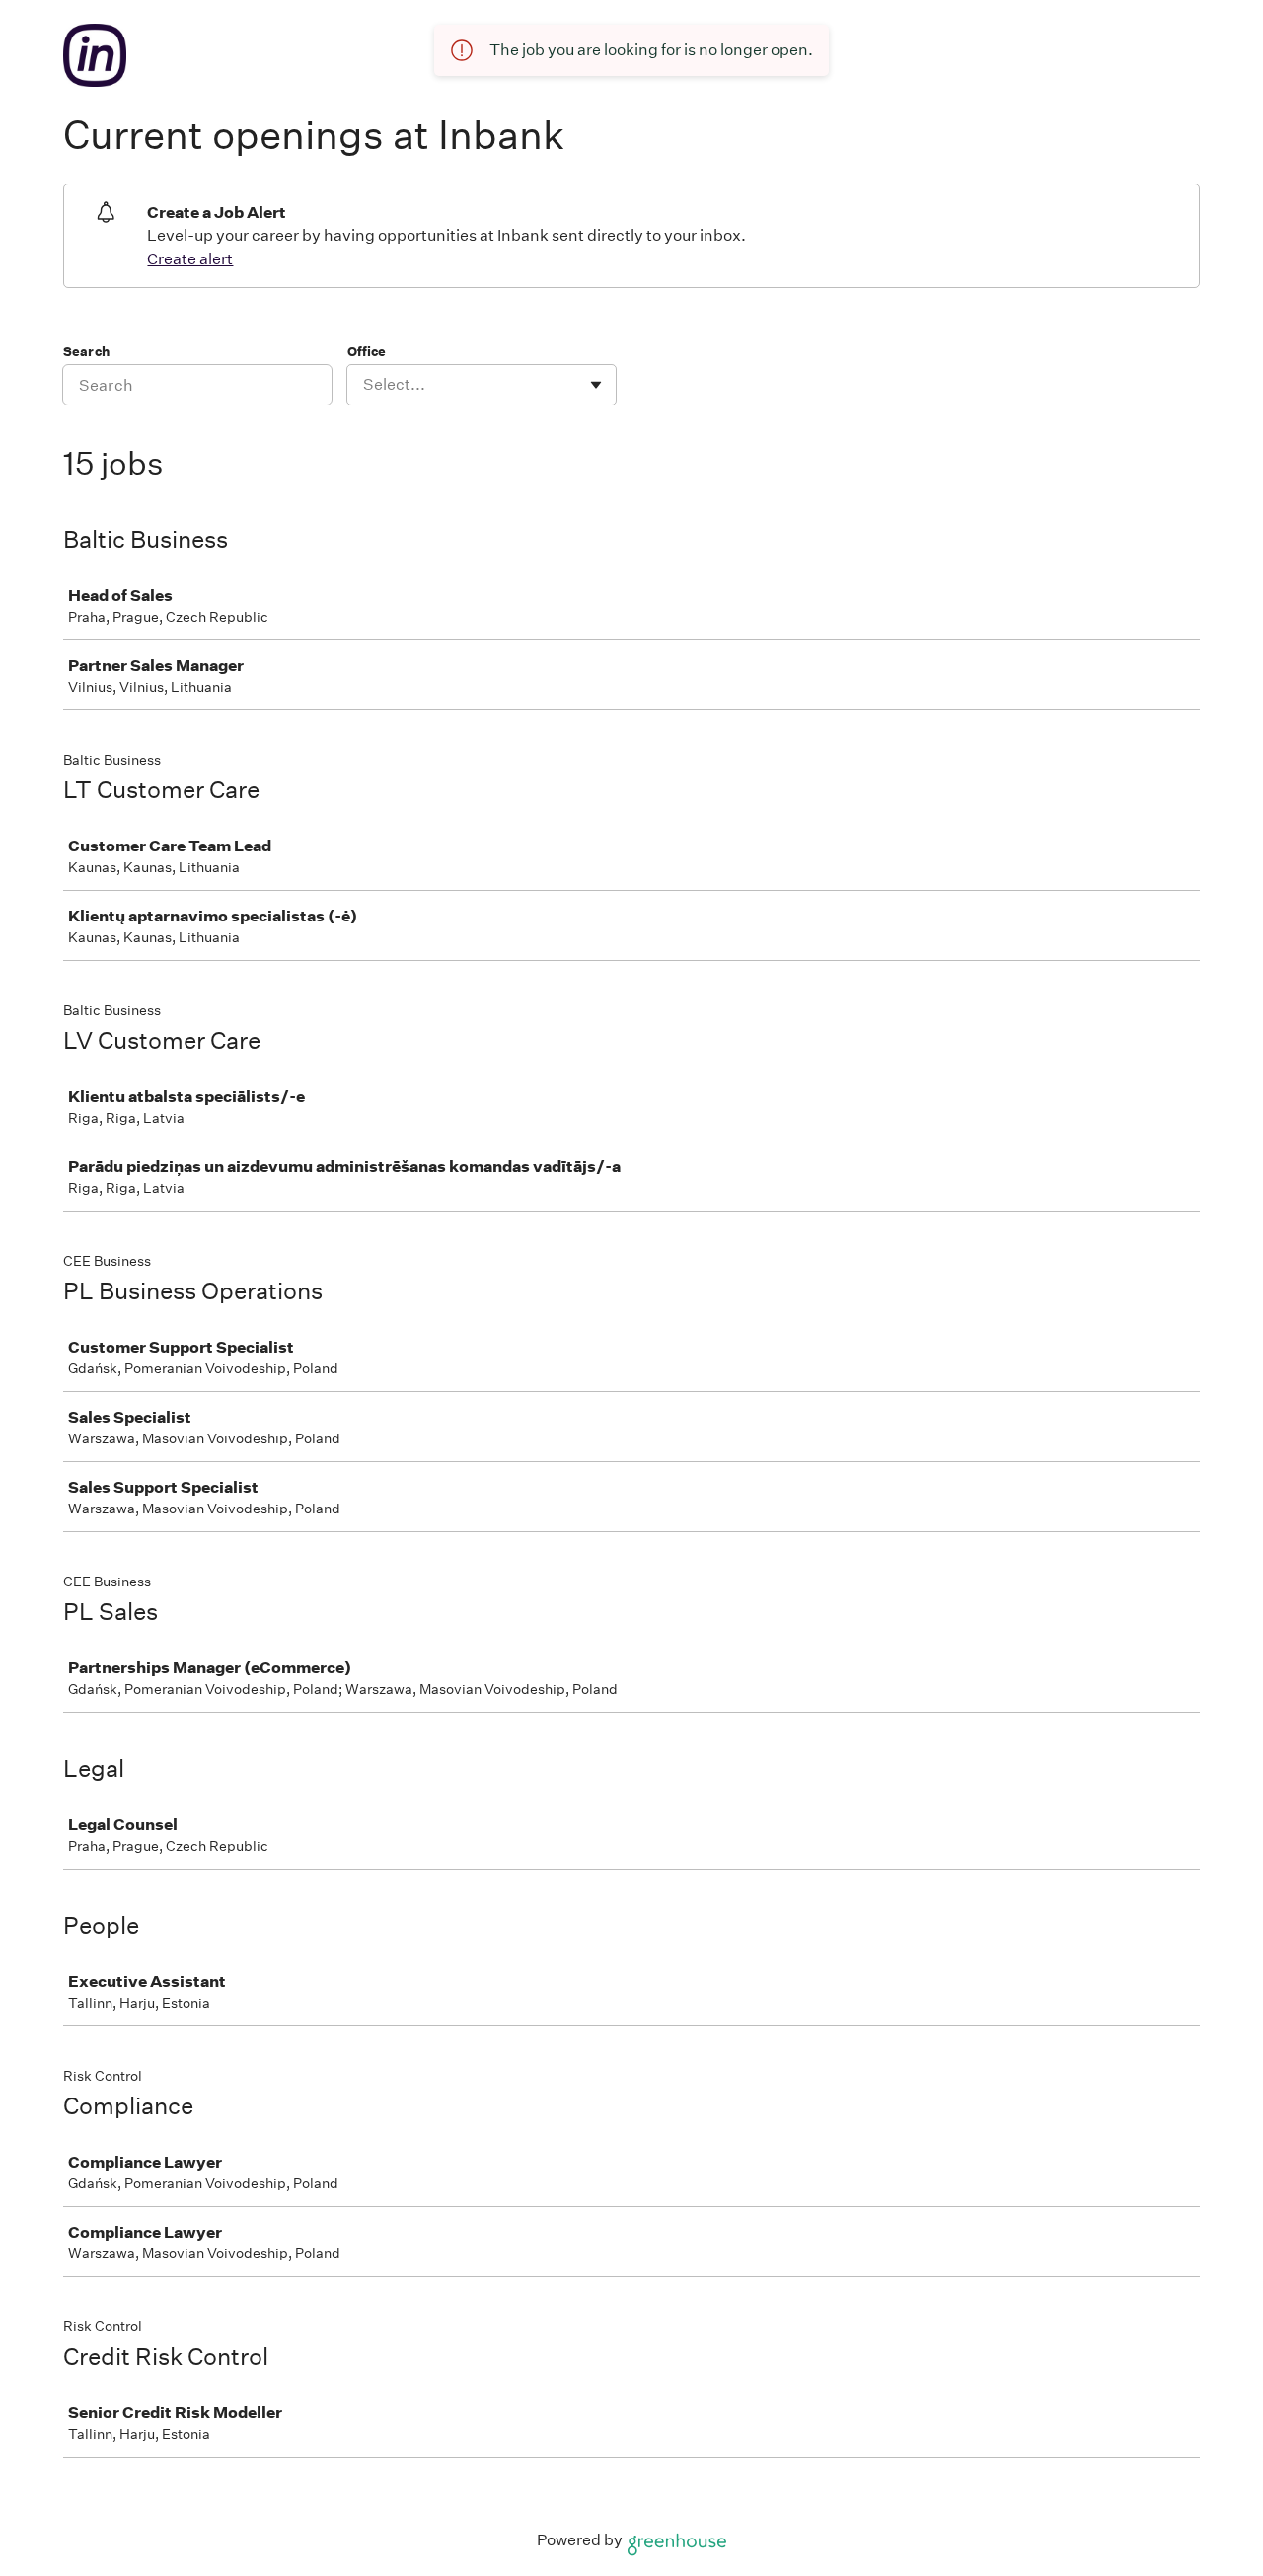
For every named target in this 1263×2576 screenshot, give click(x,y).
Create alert (190, 259)
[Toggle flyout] (596, 385)
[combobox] (365, 385)
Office (367, 352)
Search (86, 352)
